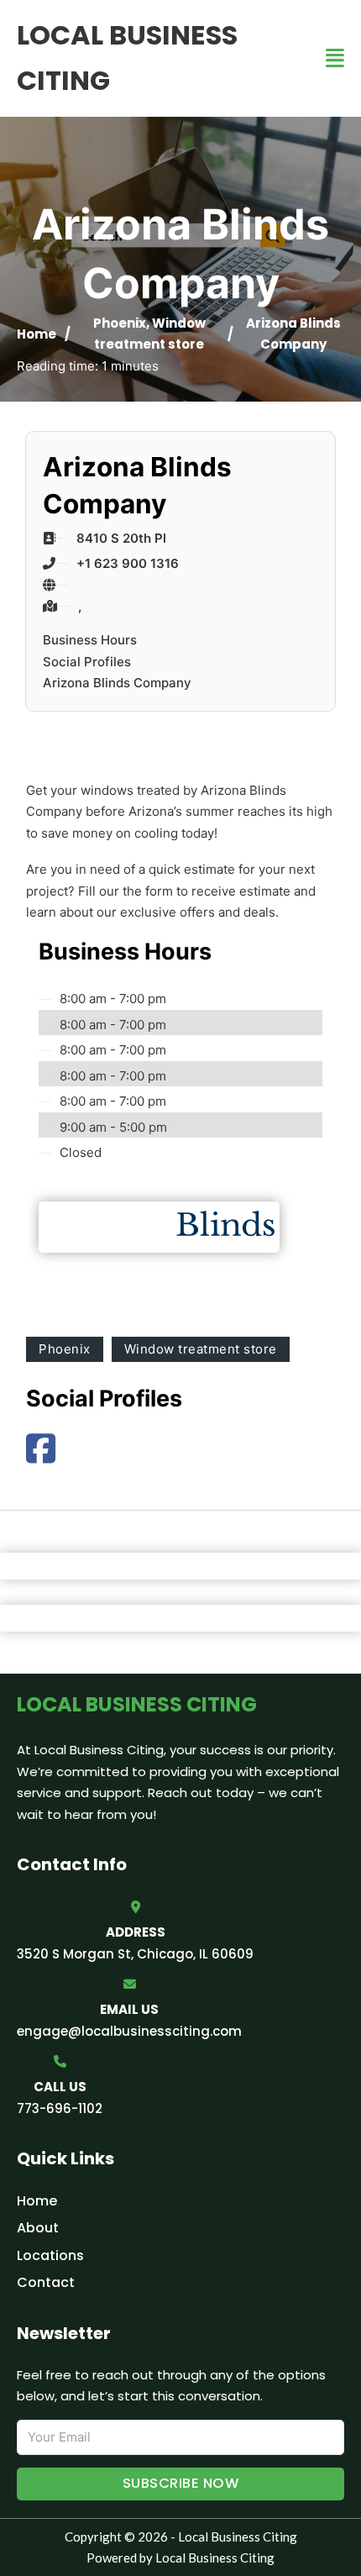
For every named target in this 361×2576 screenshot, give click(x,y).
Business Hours (90, 640)
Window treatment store (201, 1349)
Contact (46, 2282)
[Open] (335, 58)
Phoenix (120, 323)
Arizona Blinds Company (117, 683)
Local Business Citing (127, 58)
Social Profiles (87, 662)
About (38, 2228)
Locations (50, 2255)
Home (37, 334)
